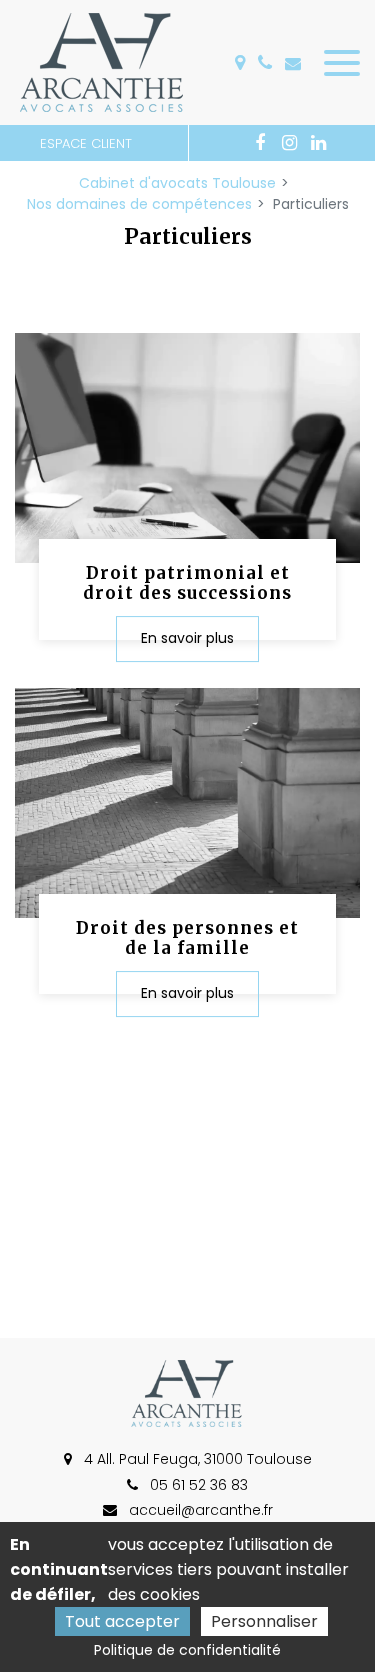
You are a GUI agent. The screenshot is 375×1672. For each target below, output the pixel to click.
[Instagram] (289, 143)
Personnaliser (264, 1621)
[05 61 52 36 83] (269, 63)
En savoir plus (187, 639)
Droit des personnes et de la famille (187, 938)
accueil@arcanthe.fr (297, 63)
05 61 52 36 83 (197, 1485)
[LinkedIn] (318, 143)
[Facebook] (260, 143)
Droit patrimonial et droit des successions (187, 583)
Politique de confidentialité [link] (187, 1650)
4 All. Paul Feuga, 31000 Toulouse (196, 1459)
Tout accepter (122, 1621)
